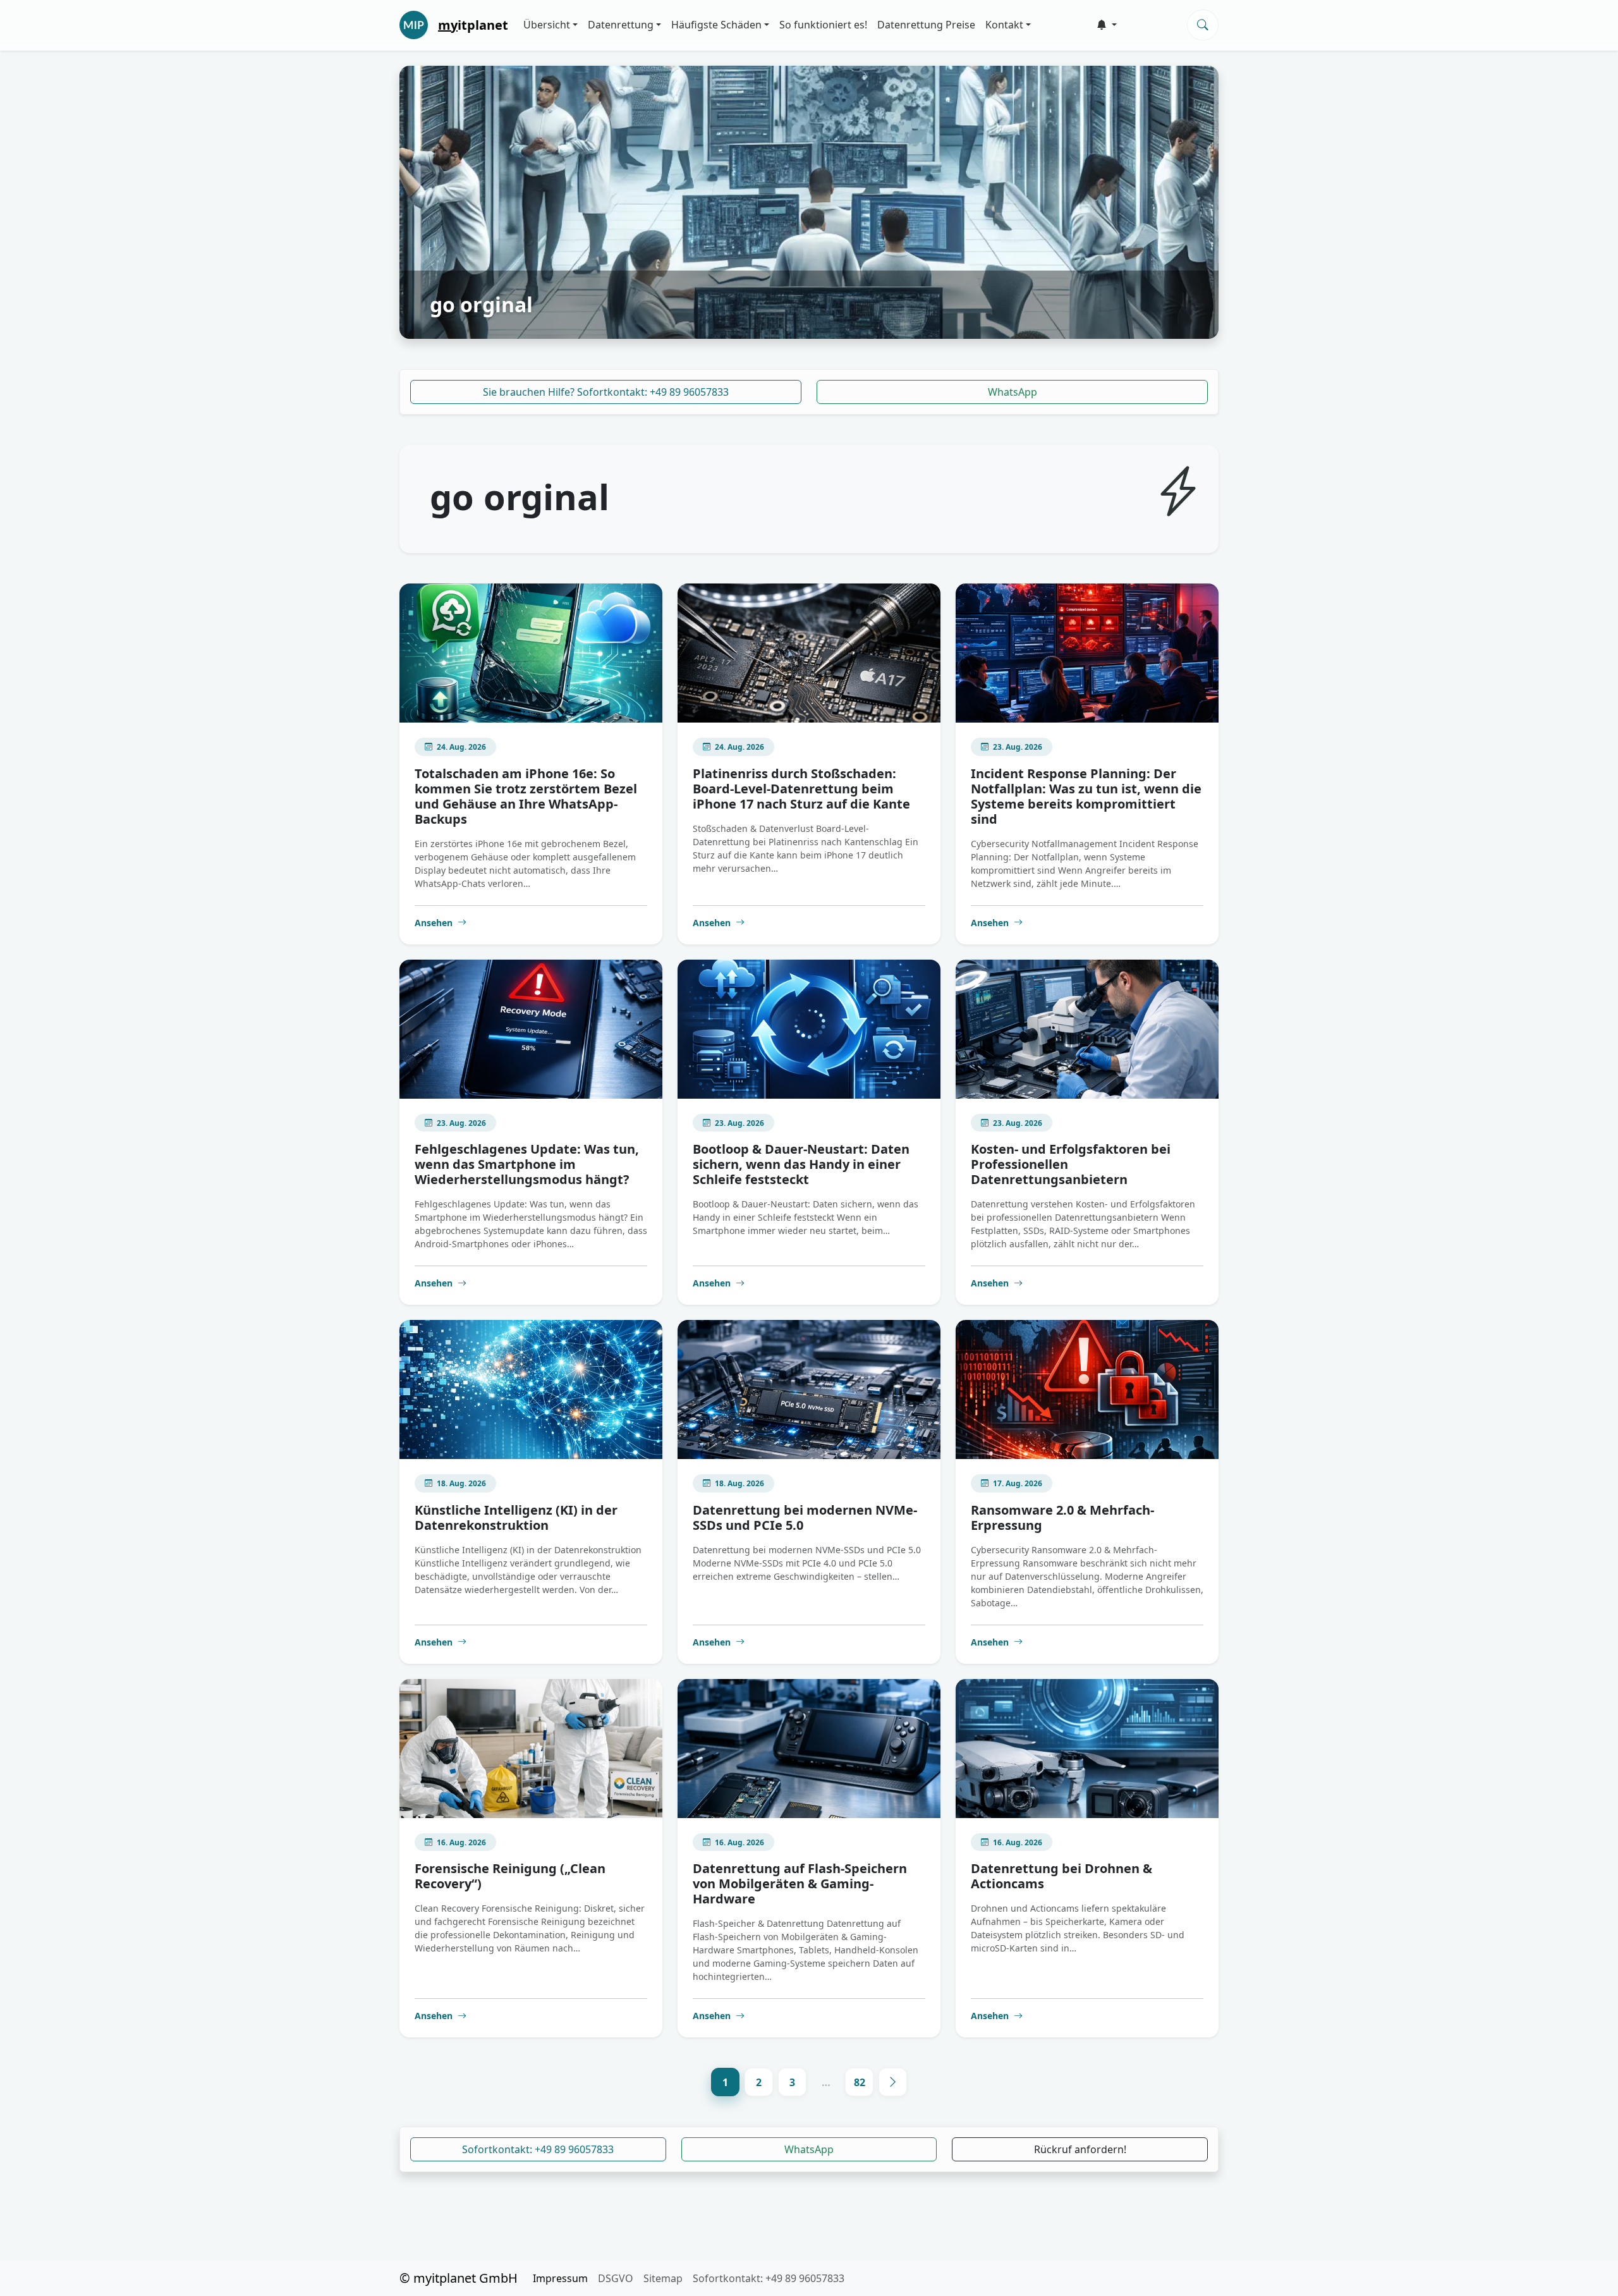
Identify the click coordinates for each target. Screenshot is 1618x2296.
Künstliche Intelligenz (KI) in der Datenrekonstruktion (516, 1517)
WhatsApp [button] (809, 2149)
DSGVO (616, 2278)
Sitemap (663, 2278)
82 (860, 2082)
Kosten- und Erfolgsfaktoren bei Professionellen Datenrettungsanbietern (1071, 1164)
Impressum (560, 2278)
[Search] (1203, 25)
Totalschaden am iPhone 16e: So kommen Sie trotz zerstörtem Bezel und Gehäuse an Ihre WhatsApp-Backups (526, 796)
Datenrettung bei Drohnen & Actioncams (1061, 1876)
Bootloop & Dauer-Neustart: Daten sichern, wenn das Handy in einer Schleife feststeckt (801, 1164)
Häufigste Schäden (716, 25)
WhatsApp (1013, 392)
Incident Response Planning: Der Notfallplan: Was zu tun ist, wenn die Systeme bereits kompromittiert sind (1086, 796)
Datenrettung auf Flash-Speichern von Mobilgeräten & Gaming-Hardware (800, 1884)
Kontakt (1004, 25)
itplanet (473, 25)
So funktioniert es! (823, 25)
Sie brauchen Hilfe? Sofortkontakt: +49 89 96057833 (606, 392)
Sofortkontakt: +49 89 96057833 (538, 2149)
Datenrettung (621, 25)
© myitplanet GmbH (459, 2278)
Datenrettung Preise (926, 25)
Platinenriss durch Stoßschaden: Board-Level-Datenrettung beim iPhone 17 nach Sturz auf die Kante (801, 789)
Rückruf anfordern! (1080, 2149)
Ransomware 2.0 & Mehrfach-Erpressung (1062, 1517)
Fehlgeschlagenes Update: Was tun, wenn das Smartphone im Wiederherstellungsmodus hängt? (527, 1164)
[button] (1107, 25)
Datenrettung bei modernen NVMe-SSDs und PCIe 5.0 (805, 1517)
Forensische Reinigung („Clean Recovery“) (510, 1876)
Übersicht (547, 25)
